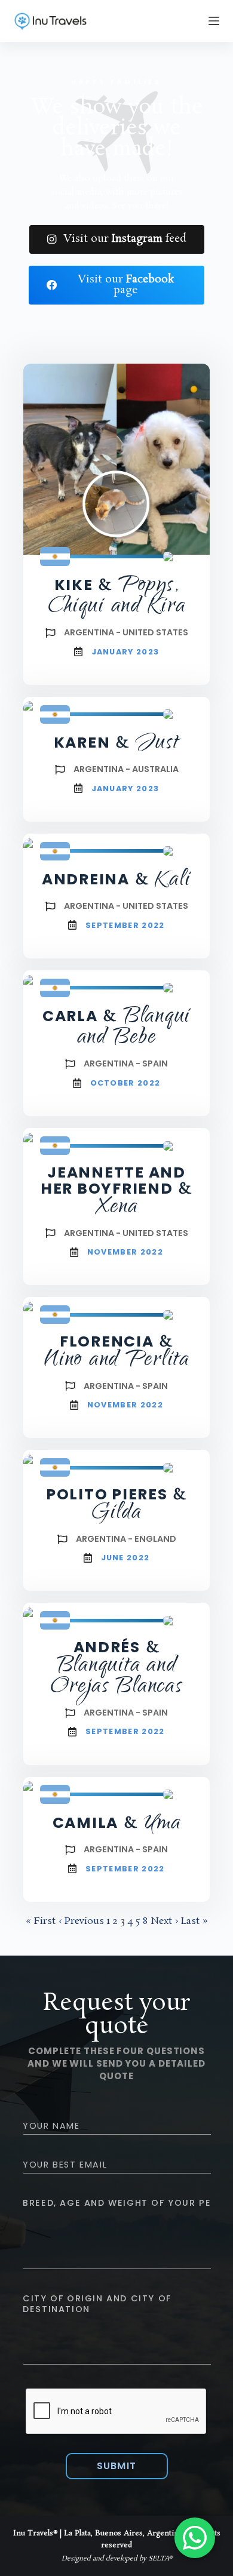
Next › (164, 1921)
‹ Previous (81, 1921)
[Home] (50, 21)
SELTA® (160, 2559)
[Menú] (214, 21)
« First (41, 1921)
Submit (117, 2466)
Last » (194, 1921)
